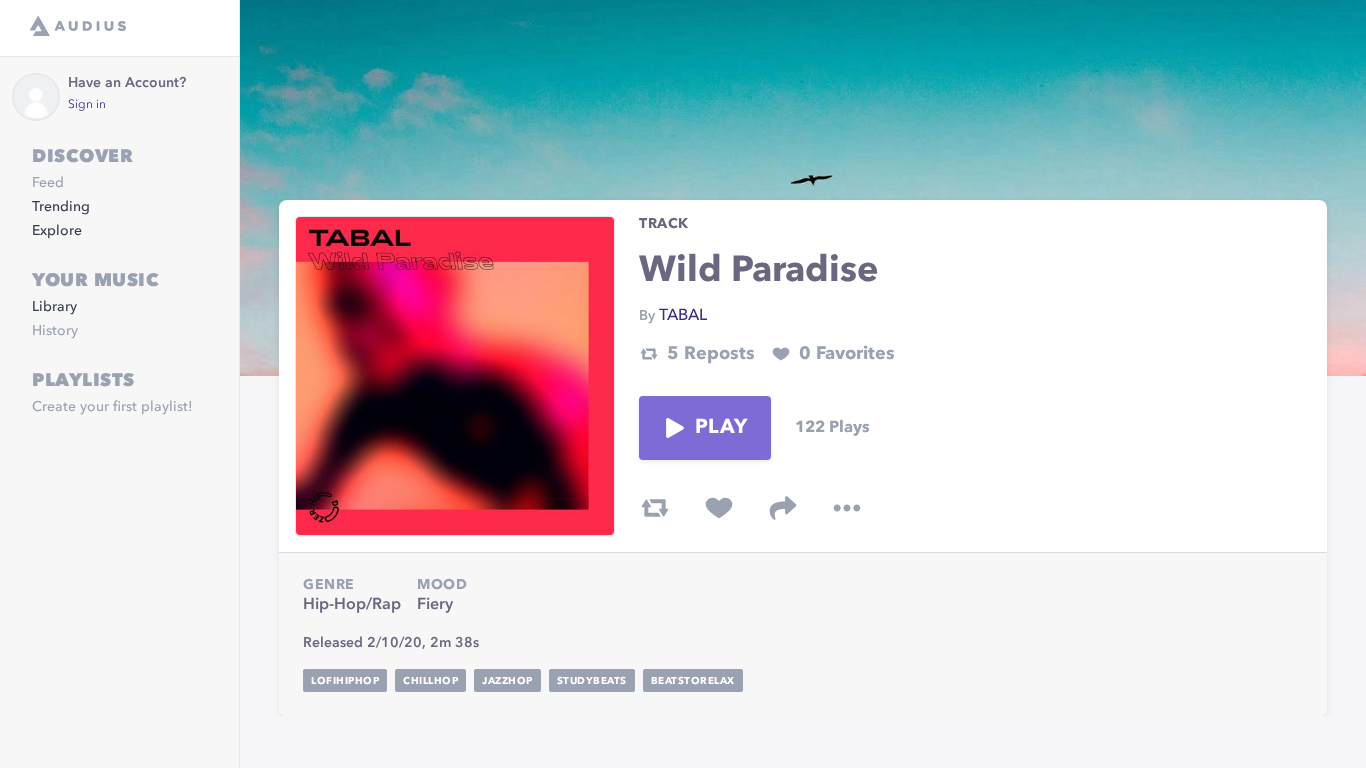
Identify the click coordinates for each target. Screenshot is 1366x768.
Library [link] (54, 307)
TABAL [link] (683, 316)
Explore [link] (57, 231)
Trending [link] (61, 207)
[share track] (783, 508)
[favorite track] (719, 508)
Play (721, 428)
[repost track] (655, 508)
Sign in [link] (87, 105)
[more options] (847, 508)
